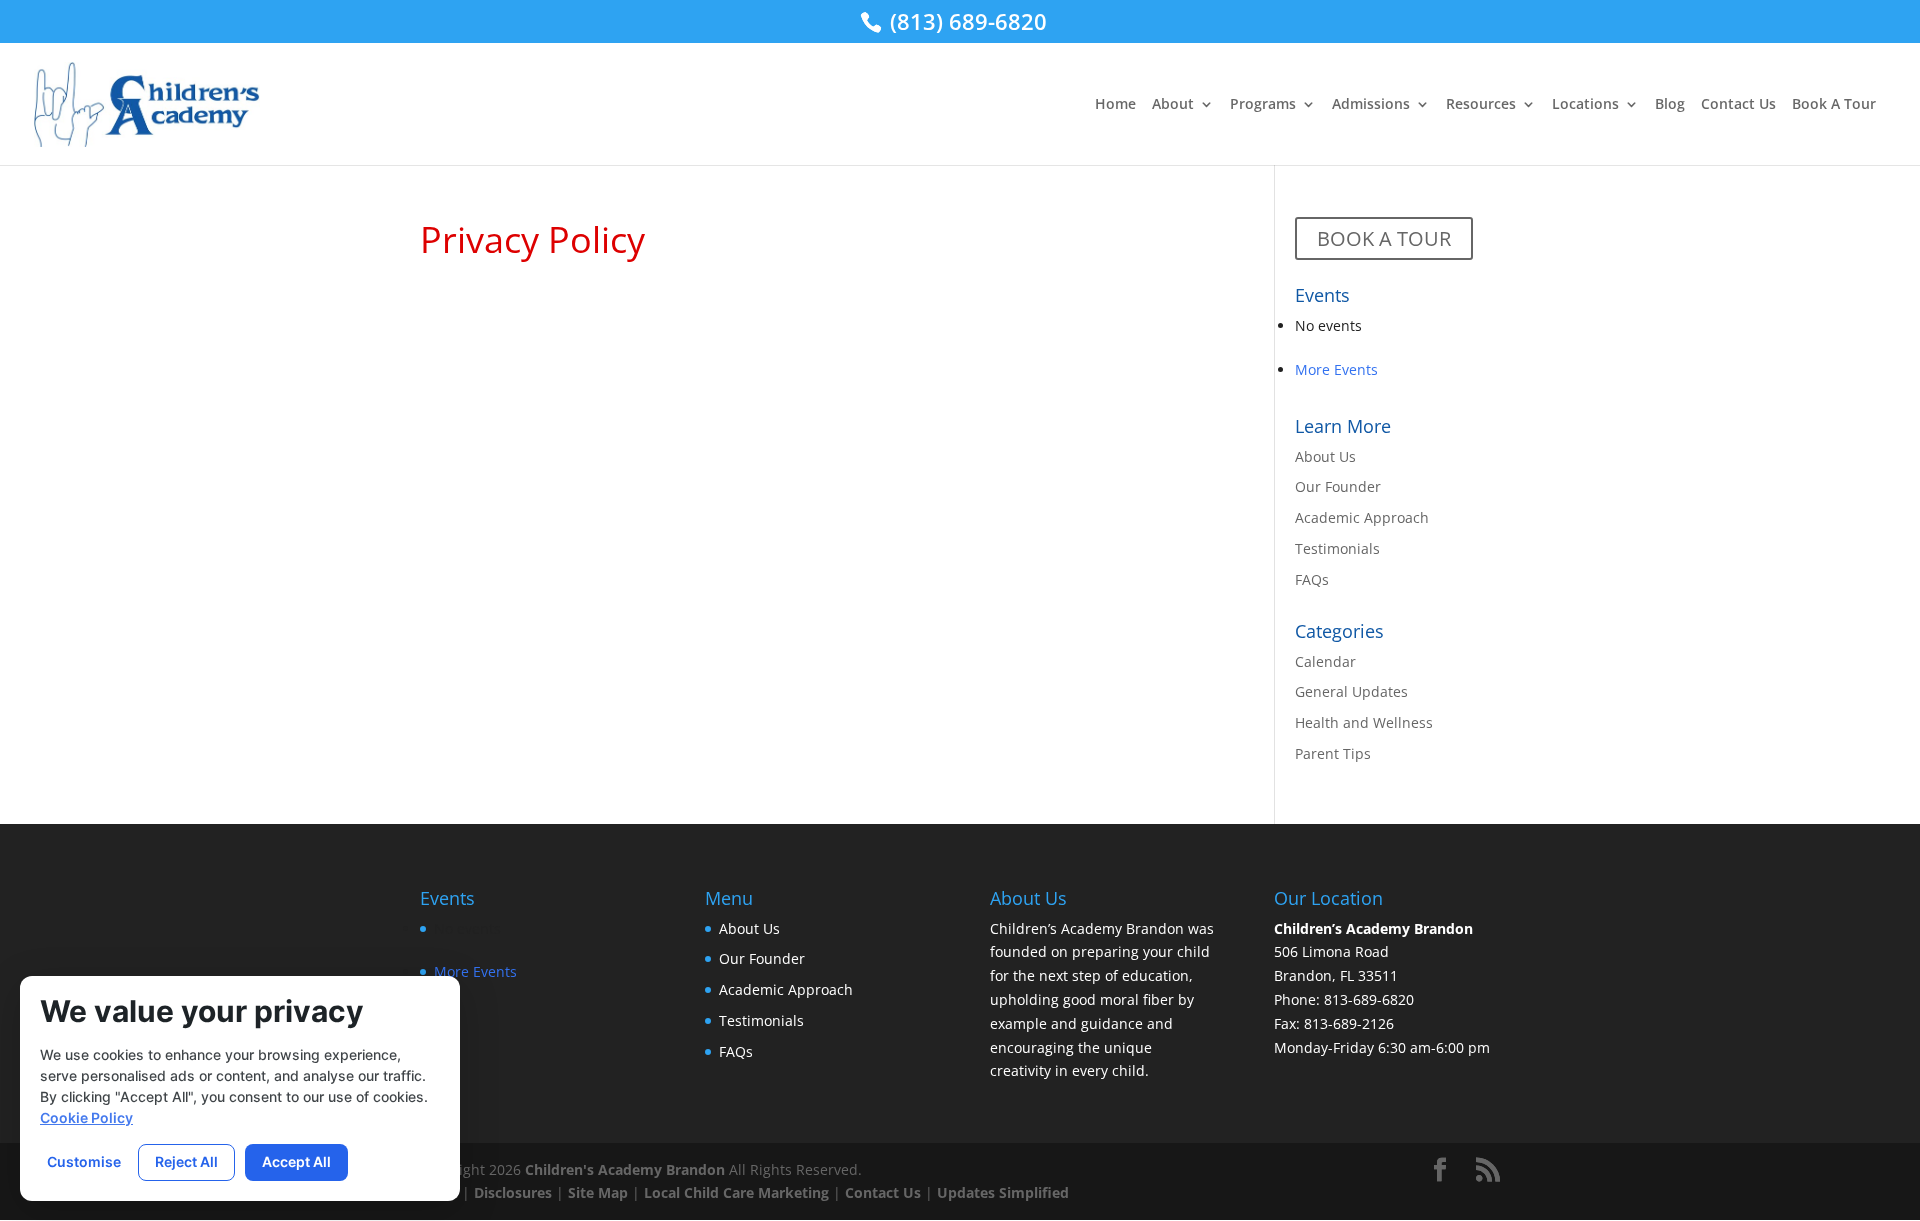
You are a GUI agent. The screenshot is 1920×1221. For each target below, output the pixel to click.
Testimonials (1337, 548)
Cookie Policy (86, 1117)
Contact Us (1738, 105)
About (1173, 105)
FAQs (1312, 579)
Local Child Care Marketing (736, 1192)
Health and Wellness (1364, 722)
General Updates (1351, 691)
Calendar (1325, 661)
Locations (1585, 105)
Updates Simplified (1003, 1192)
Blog (1670, 105)
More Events (1336, 369)
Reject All (186, 1161)
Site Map (598, 1192)
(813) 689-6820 (965, 21)
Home (1115, 105)
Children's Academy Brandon (625, 1169)
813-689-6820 (1369, 999)
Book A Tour (1834, 105)
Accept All (296, 1161)
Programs (1263, 105)
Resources (1481, 105)
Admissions (1371, 105)
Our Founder (1338, 486)
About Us (1325, 456)
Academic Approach (1362, 517)
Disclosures (513, 1192)
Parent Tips (1333, 753)
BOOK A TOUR (1384, 238)
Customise (84, 1161)
